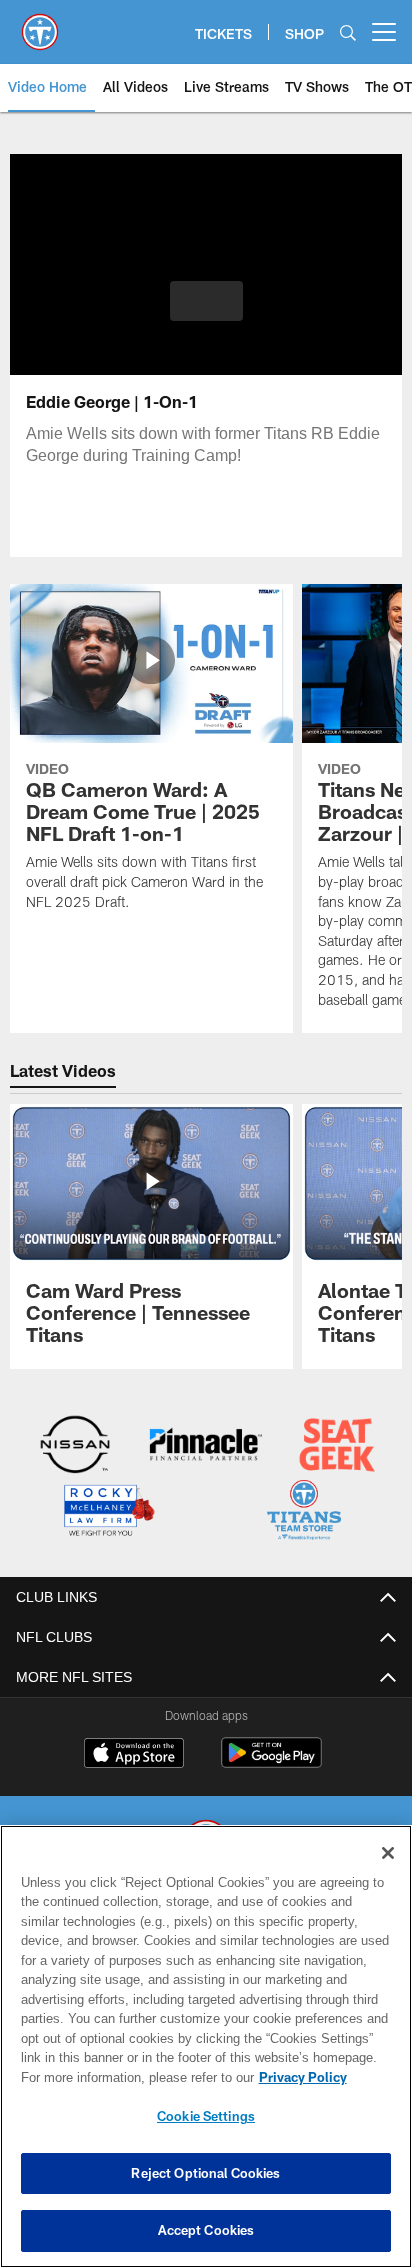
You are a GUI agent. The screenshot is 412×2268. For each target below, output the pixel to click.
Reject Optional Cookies (205, 2173)
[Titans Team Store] (304, 1511)
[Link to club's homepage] (40, 24)
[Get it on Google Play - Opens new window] (271, 1760)
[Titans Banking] (206, 1446)
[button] (206, 313)
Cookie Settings (206, 2116)
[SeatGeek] (337, 1446)
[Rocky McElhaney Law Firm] (108, 1511)
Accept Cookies (206, 2230)
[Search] (348, 32)
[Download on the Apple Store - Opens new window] (134, 1753)
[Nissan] (75, 1446)
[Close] (388, 1853)
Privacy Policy (131, 2077)
